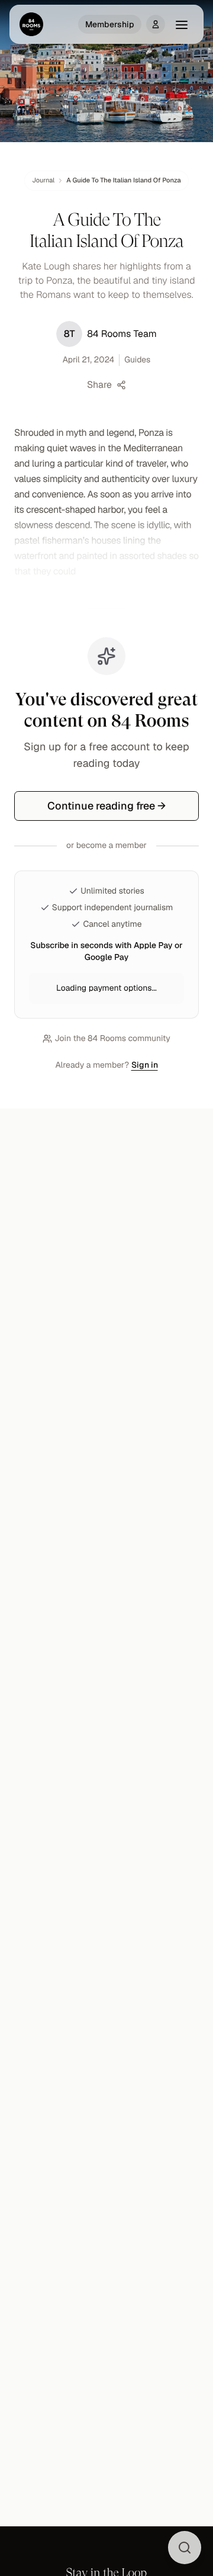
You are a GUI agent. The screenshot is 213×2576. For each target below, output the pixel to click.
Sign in (145, 1065)
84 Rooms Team (110, 334)
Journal (43, 181)
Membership (110, 24)
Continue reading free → (106, 806)
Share (99, 385)
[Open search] (185, 2548)
